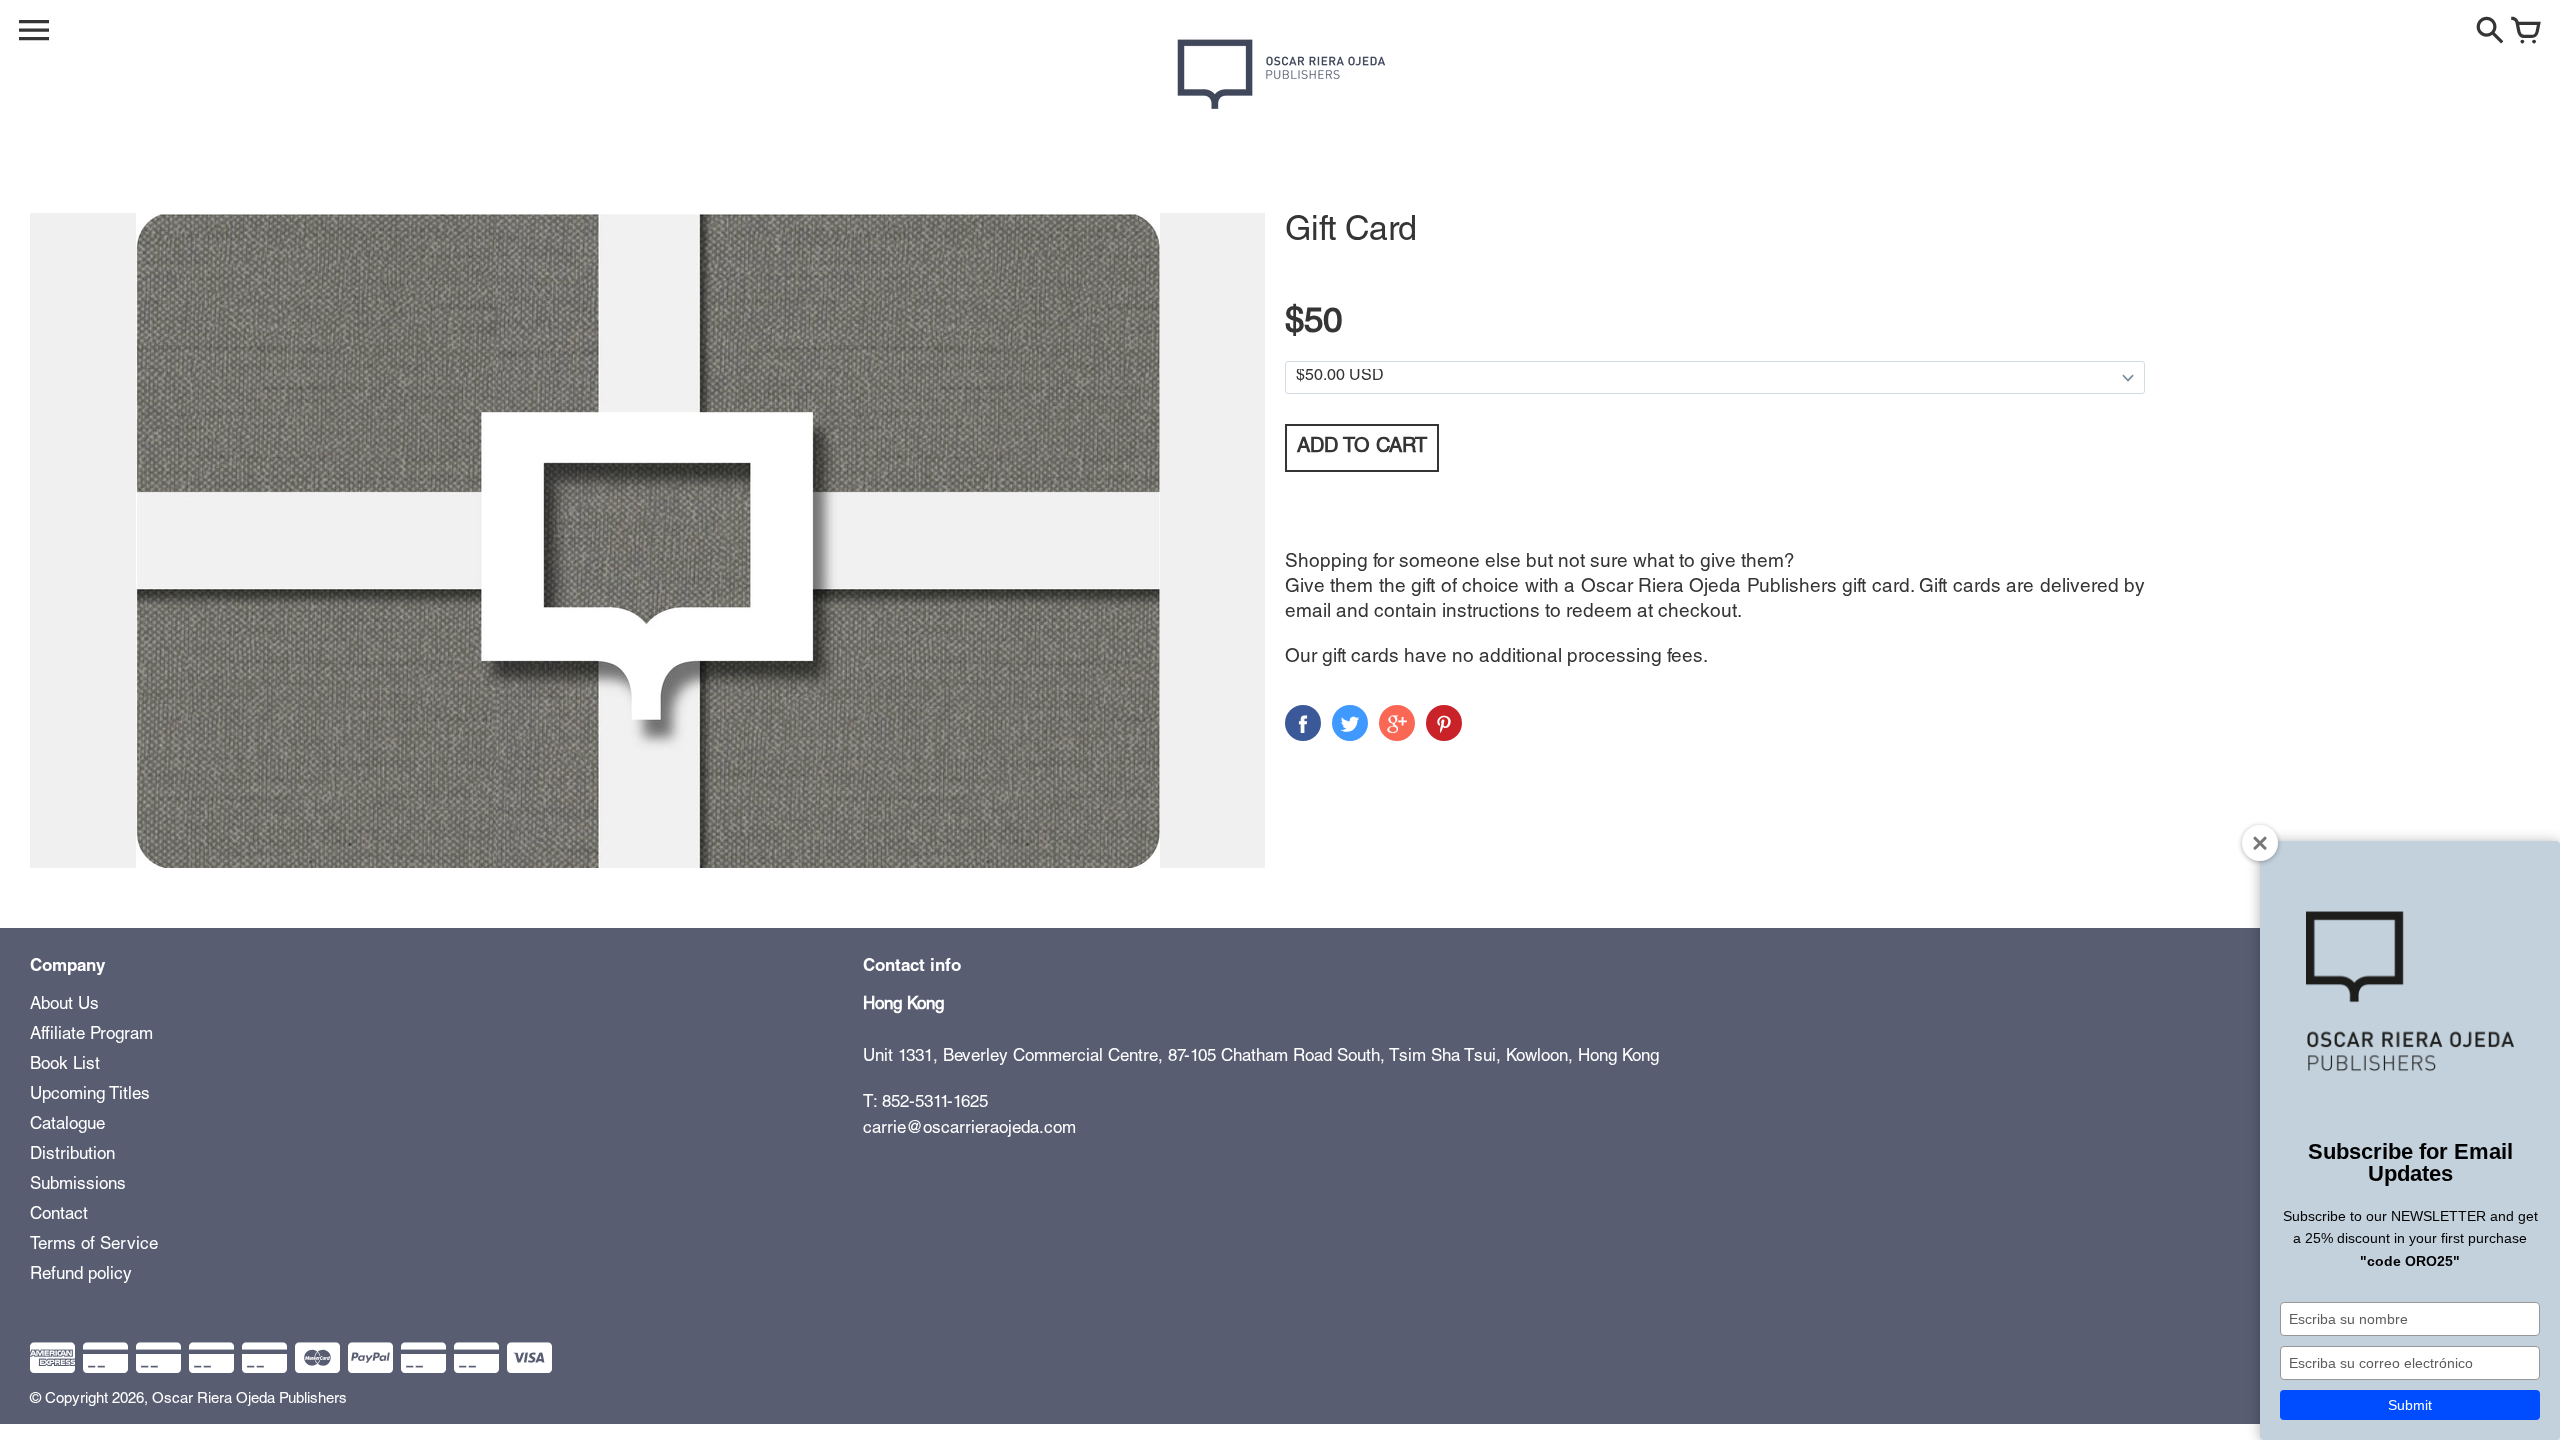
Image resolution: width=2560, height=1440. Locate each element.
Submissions (78, 1185)
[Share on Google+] (1397, 723)
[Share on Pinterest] (1444, 723)
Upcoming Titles (90, 1095)
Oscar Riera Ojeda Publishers (249, 1399)
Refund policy (81, 1275)
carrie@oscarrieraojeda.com (969, 1129)
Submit (2410, 1405)
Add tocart (1362, 448)
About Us (64, 1005)
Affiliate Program (91, 1035)
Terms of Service (94, 1245)
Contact (59, 1215)
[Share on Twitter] (1350, 723)
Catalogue (67, 1125)
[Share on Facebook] (1303, 723)
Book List (65, 1065)
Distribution (72, 1155)
